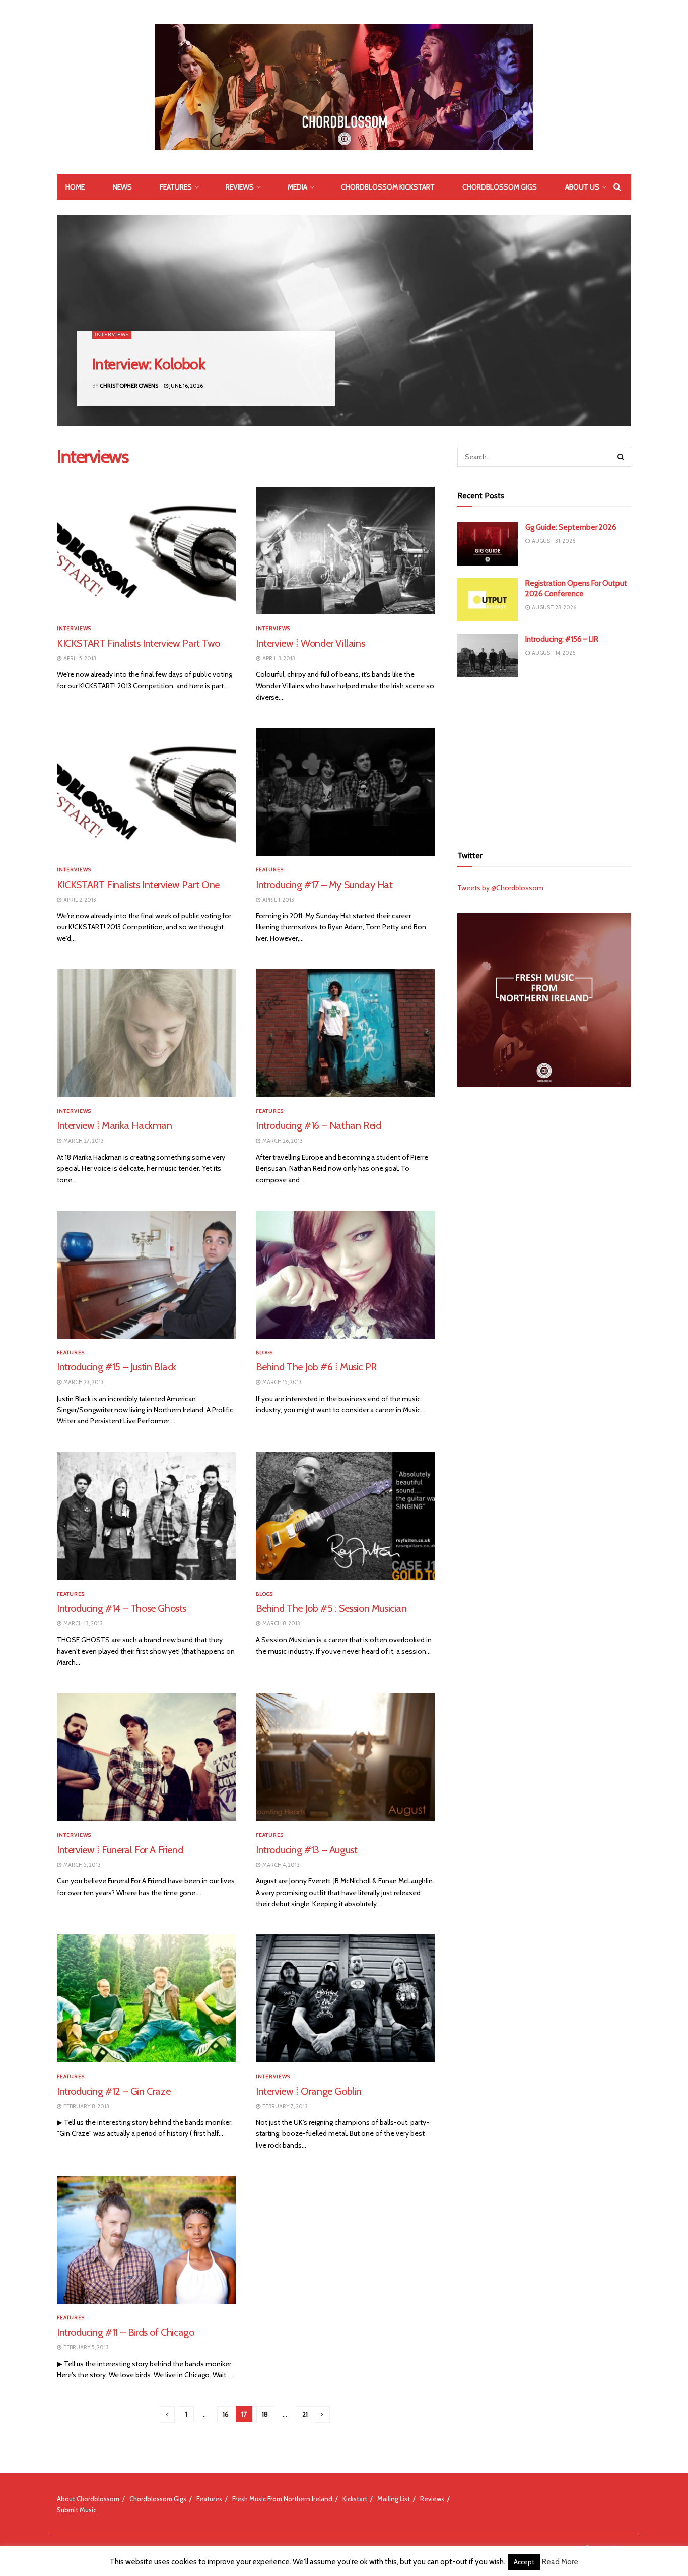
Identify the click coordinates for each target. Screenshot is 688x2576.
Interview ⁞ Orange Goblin (309, 2091)
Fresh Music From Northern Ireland (282, 2499)
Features (176, 187)
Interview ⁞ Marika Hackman (115, 1125)
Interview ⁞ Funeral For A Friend (120, 1850)
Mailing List (394, 2499)
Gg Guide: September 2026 (571, 527)
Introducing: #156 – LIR (562, 639)
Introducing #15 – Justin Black (117, 1367)
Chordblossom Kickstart (388, 187)
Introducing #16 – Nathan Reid (318, 1125)
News (122, 187)
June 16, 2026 (186, 386)
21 (305, 2414)
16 (226, 2414)
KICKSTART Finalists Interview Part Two (139, 643)
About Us (582, 187)
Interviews (112, 334)
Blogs (264, 1353)
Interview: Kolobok (149, 364)
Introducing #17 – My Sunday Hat (324, 885)
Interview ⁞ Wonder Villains (310, 643)
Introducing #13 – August (306, 1850)
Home (75, 187)
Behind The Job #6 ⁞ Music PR (316, 1367)
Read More (560, 2562)
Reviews (240, 187)
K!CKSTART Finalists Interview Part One (138, 885)
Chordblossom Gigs (500, 187)
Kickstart (355, 2499)
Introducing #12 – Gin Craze (114, 2091)
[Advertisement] (544, 760)
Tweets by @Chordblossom (500, 888)
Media (297, 187)
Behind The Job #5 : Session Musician (331, 1608)
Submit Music (77, 2510)
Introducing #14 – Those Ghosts (122, 1608)
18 (265, 2414)
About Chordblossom (88, 2499)
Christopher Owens (129, 386)
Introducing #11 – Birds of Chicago (125, 2332)
